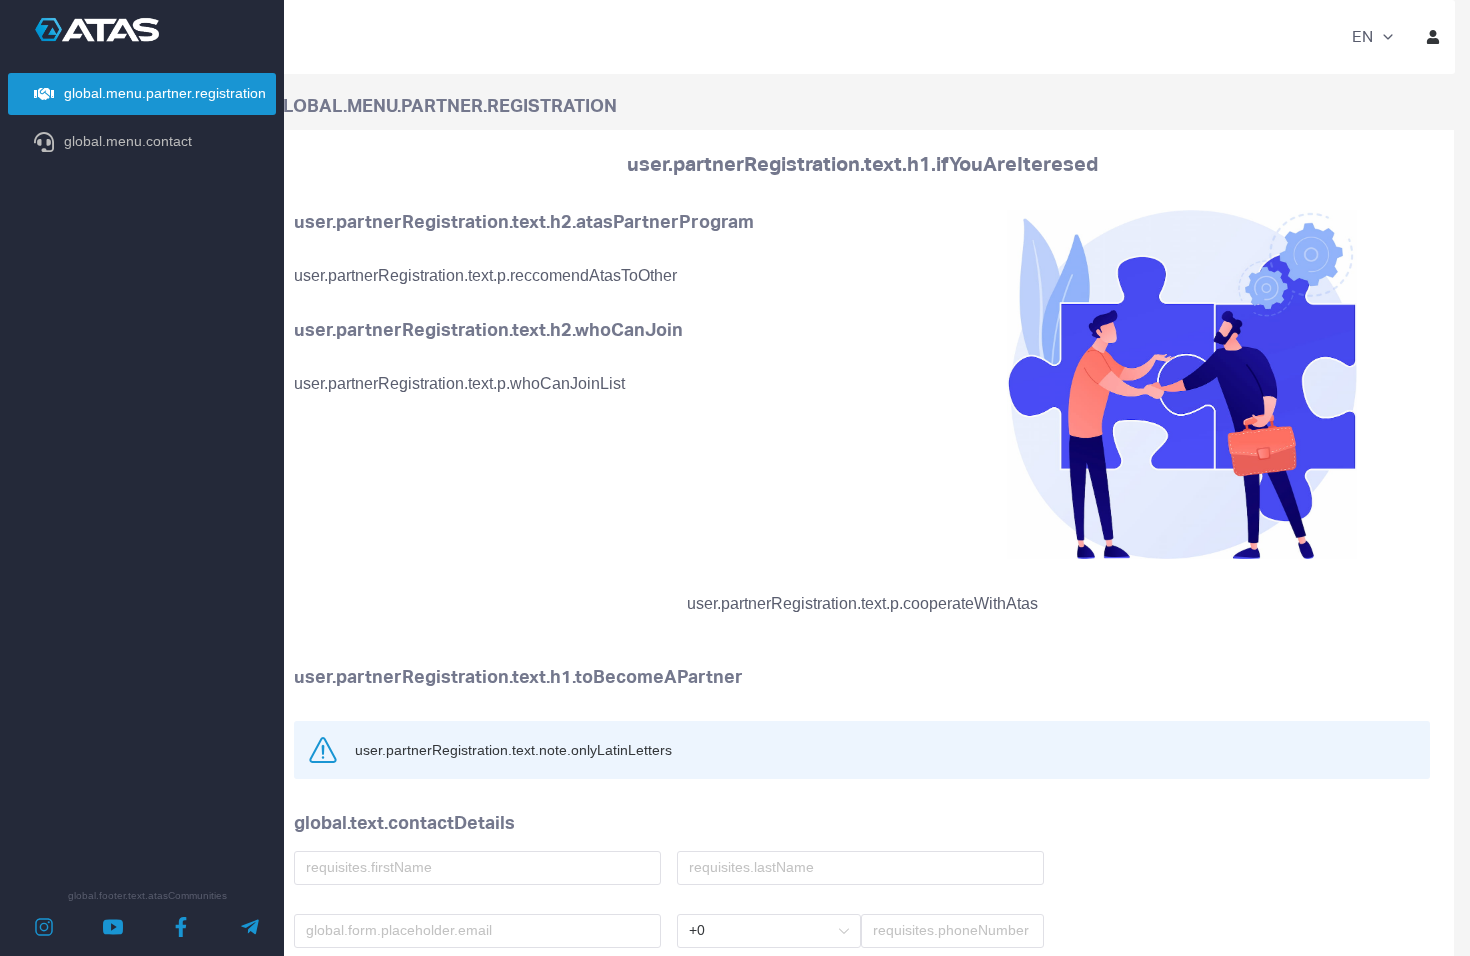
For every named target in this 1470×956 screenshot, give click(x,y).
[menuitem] (142, 94)
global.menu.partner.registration (165, 93)
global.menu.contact (128, 141)
